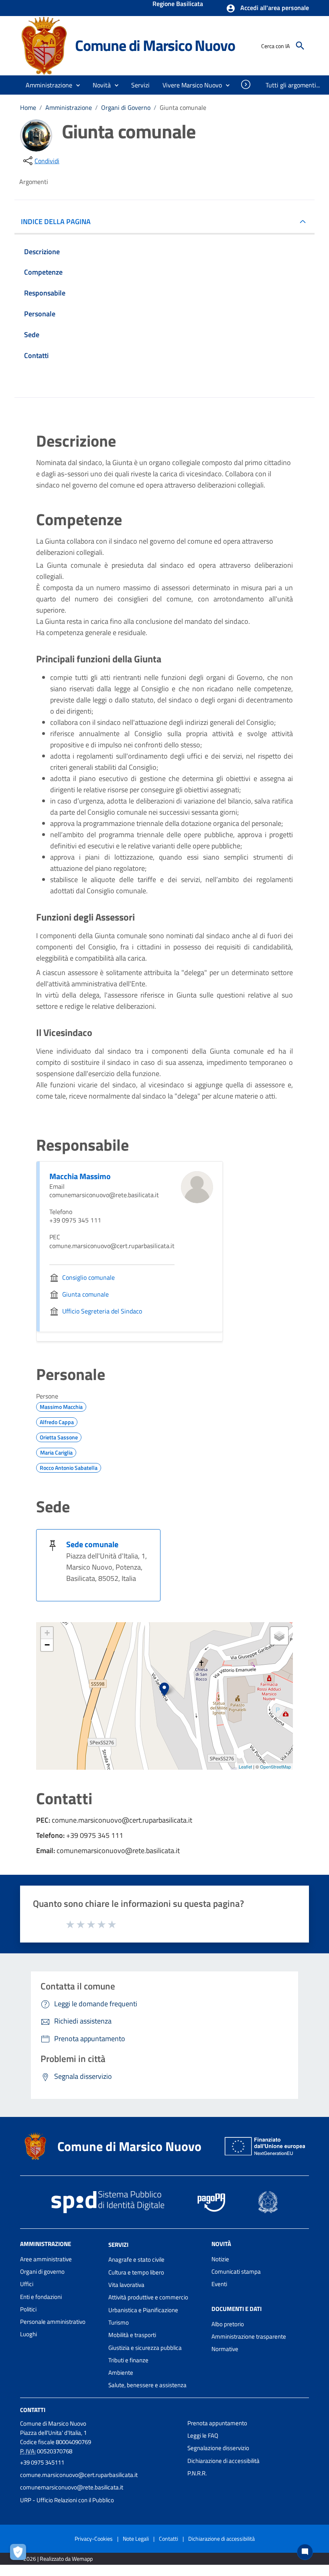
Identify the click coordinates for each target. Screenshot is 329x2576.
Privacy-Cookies (94, 2539)
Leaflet (245, 1767)
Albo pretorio (228, 2324)
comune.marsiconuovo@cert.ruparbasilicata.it (79, 2475)
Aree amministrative (46, 2259)
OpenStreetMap (275, 1767)
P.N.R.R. (197, 2473)
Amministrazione (69, 107)
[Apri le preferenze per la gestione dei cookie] (20, 2554)
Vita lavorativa (126, 2285)
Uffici (27, 2284)
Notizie (220, 2259)
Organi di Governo (126, 107)
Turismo (119, 2322)
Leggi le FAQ (203, 2435)
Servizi (118, 2244)
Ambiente (121, 2373)
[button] (267, 8)
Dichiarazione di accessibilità (223, 2461)
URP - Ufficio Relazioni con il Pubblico (67, 2500)
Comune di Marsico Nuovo (155, 45)
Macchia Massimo (80, 1176)
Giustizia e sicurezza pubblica (145, 2348)
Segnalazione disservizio (218, 2448)
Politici (28, 2309)
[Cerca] (300, 46)
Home (28, 107)
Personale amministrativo (53, 2322)
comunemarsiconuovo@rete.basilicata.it (72, 2487)
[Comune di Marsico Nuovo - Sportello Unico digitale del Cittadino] (44, 45)
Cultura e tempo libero (136, 2272)
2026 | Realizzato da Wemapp (58, 2559)
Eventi (219, 2284)
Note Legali (136, 2539)
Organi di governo (42, 2271)
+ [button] (47, 1633)
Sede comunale (92, 1544)
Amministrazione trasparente (249, 2336)
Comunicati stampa (236, 2271)
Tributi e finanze (128, 2360)
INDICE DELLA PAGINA (56, 222)
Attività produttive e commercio (148, 2297)
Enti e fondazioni (41, 2297)
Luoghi (28, 2334)
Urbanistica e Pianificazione (143, 2310)
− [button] (47, 1645)
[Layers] (279, 1636)
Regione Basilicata (178, 4)
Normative (225, 2349)
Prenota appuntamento (217, 2423)
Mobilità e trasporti (132, 2335)
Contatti (33, 2410)
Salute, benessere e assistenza (147, 2385)
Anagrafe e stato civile (136, 2259)
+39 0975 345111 (42, 2462)
